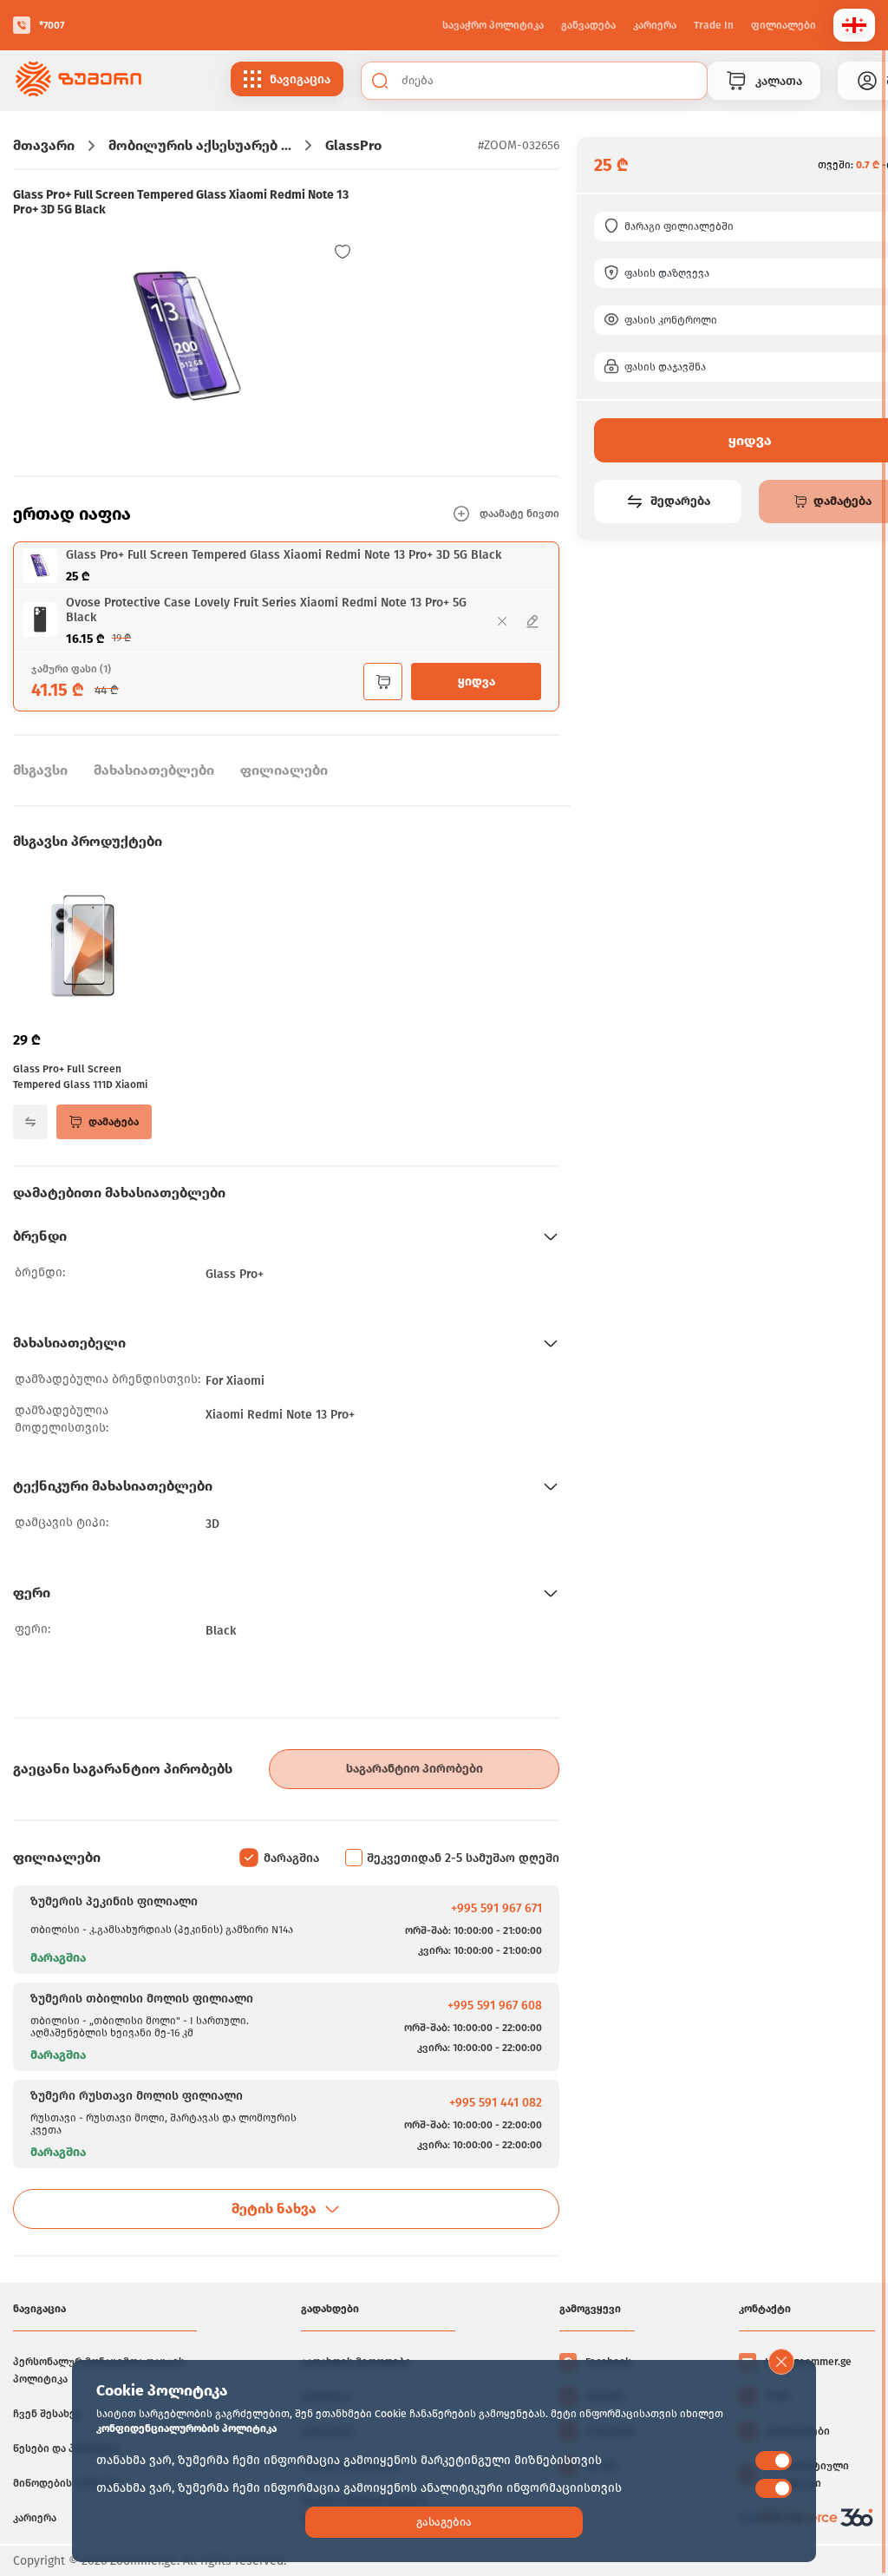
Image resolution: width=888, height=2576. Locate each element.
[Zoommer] (78, 81)
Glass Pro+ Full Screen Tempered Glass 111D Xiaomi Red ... (80, 1078)
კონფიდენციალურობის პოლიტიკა (186, 2429)
